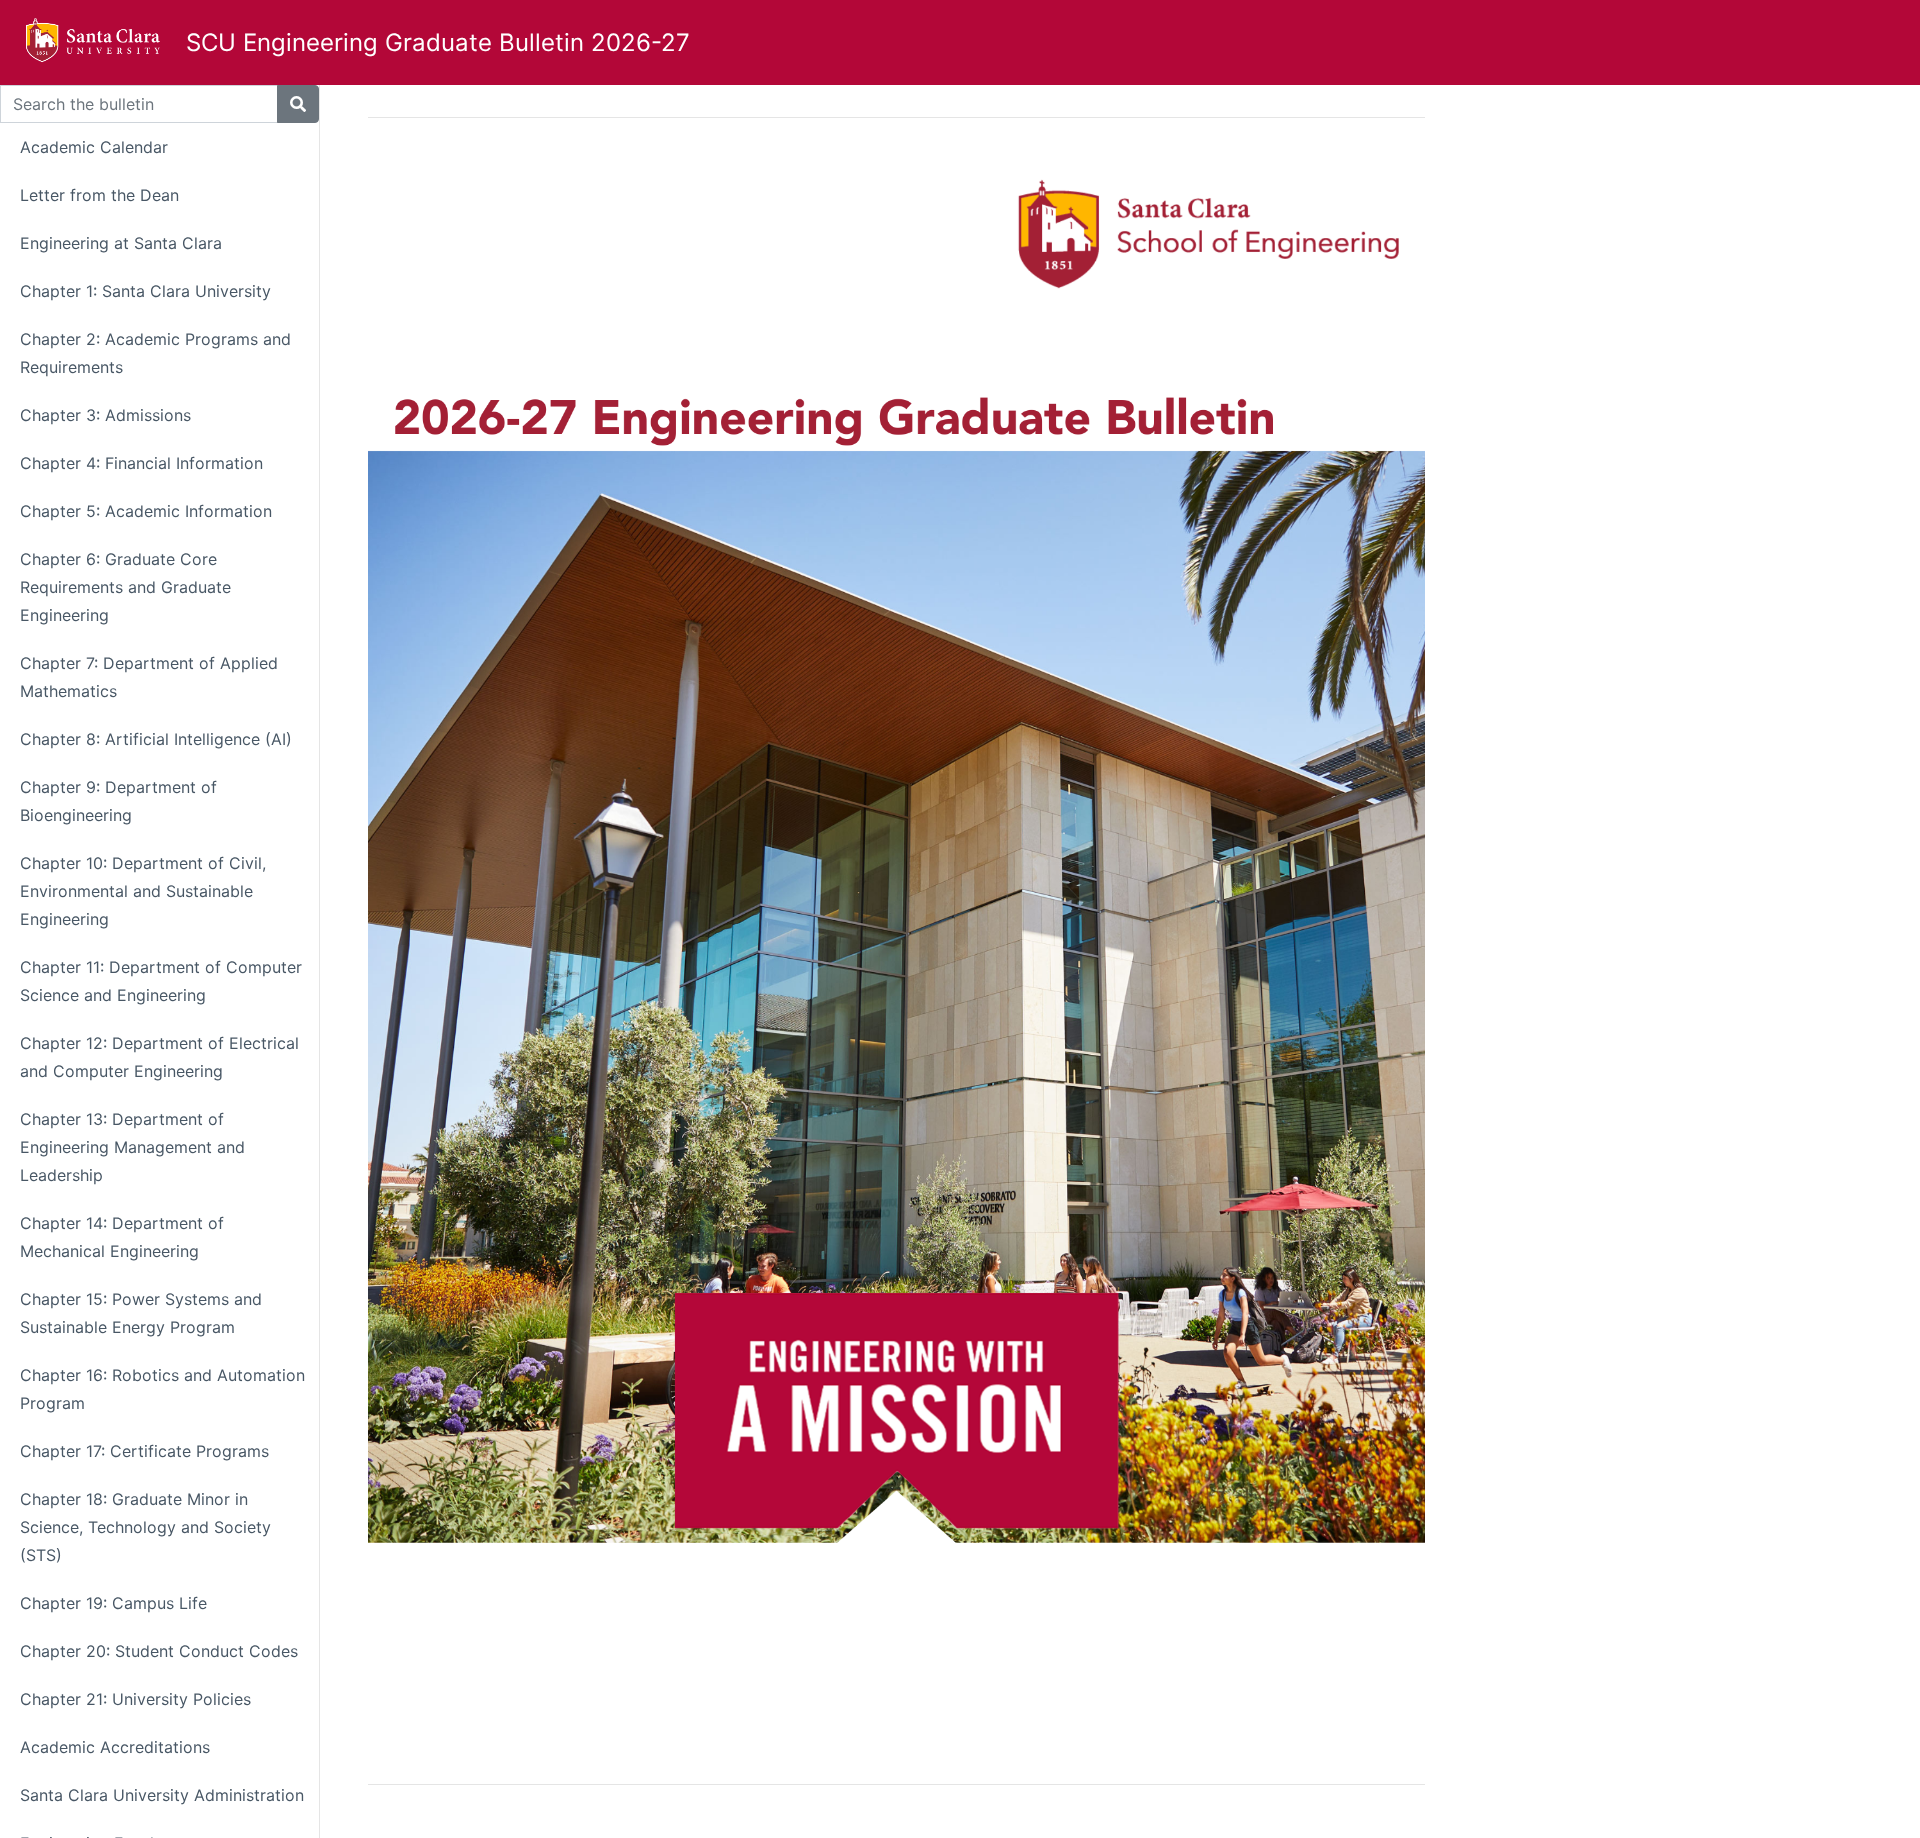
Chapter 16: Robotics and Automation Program (162, 1389)
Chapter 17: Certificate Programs (144, 1451)
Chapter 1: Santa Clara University (145, 291)
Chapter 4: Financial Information (141, 463)
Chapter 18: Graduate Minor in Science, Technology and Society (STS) (145, 1527)
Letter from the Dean (99, 195)
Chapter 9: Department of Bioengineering (118, 801)
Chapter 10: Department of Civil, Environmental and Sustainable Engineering (143, 891)
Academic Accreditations (115, 1747)
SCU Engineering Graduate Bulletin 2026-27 (438, 42)
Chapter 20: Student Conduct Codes (159, 1651)
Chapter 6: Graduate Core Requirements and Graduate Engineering (125, 587)
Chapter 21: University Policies (135, 1699)
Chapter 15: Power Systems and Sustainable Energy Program (141, 1313)
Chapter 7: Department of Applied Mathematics (149, 677)
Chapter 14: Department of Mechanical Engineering (122, 1237)
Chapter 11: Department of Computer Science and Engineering (161, 981)
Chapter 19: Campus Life (113, 1603)
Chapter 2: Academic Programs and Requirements (155, 353)
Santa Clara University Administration (162, 1795)
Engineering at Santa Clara (121, 243)
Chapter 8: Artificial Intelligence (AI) (156, 739)
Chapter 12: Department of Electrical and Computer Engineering (159, 1057)
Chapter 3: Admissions (105, 415)
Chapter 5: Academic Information (146, 511)
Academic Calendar (94, 147)
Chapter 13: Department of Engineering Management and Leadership (132, 1147)
